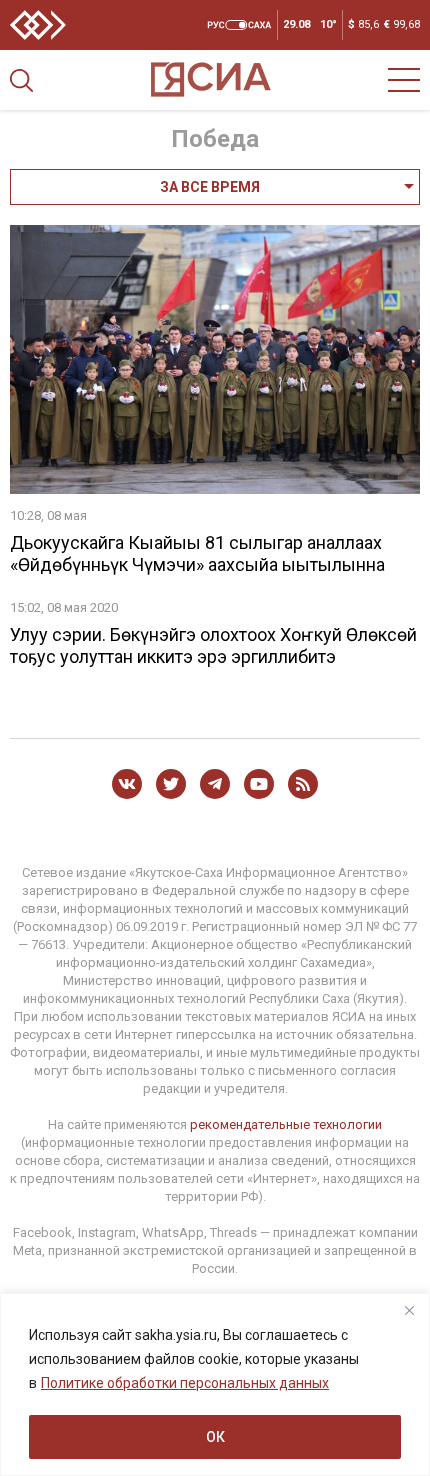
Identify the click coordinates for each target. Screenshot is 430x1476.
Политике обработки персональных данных (185, 1383)
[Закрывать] (409, 1310)
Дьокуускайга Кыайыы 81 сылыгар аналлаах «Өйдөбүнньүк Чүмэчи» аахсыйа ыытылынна (197, 553)
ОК (215, 1437)
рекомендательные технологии (286, 1124)
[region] (215, 1384)
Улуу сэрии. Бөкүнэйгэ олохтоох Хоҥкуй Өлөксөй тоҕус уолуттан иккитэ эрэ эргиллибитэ (213, 645)
